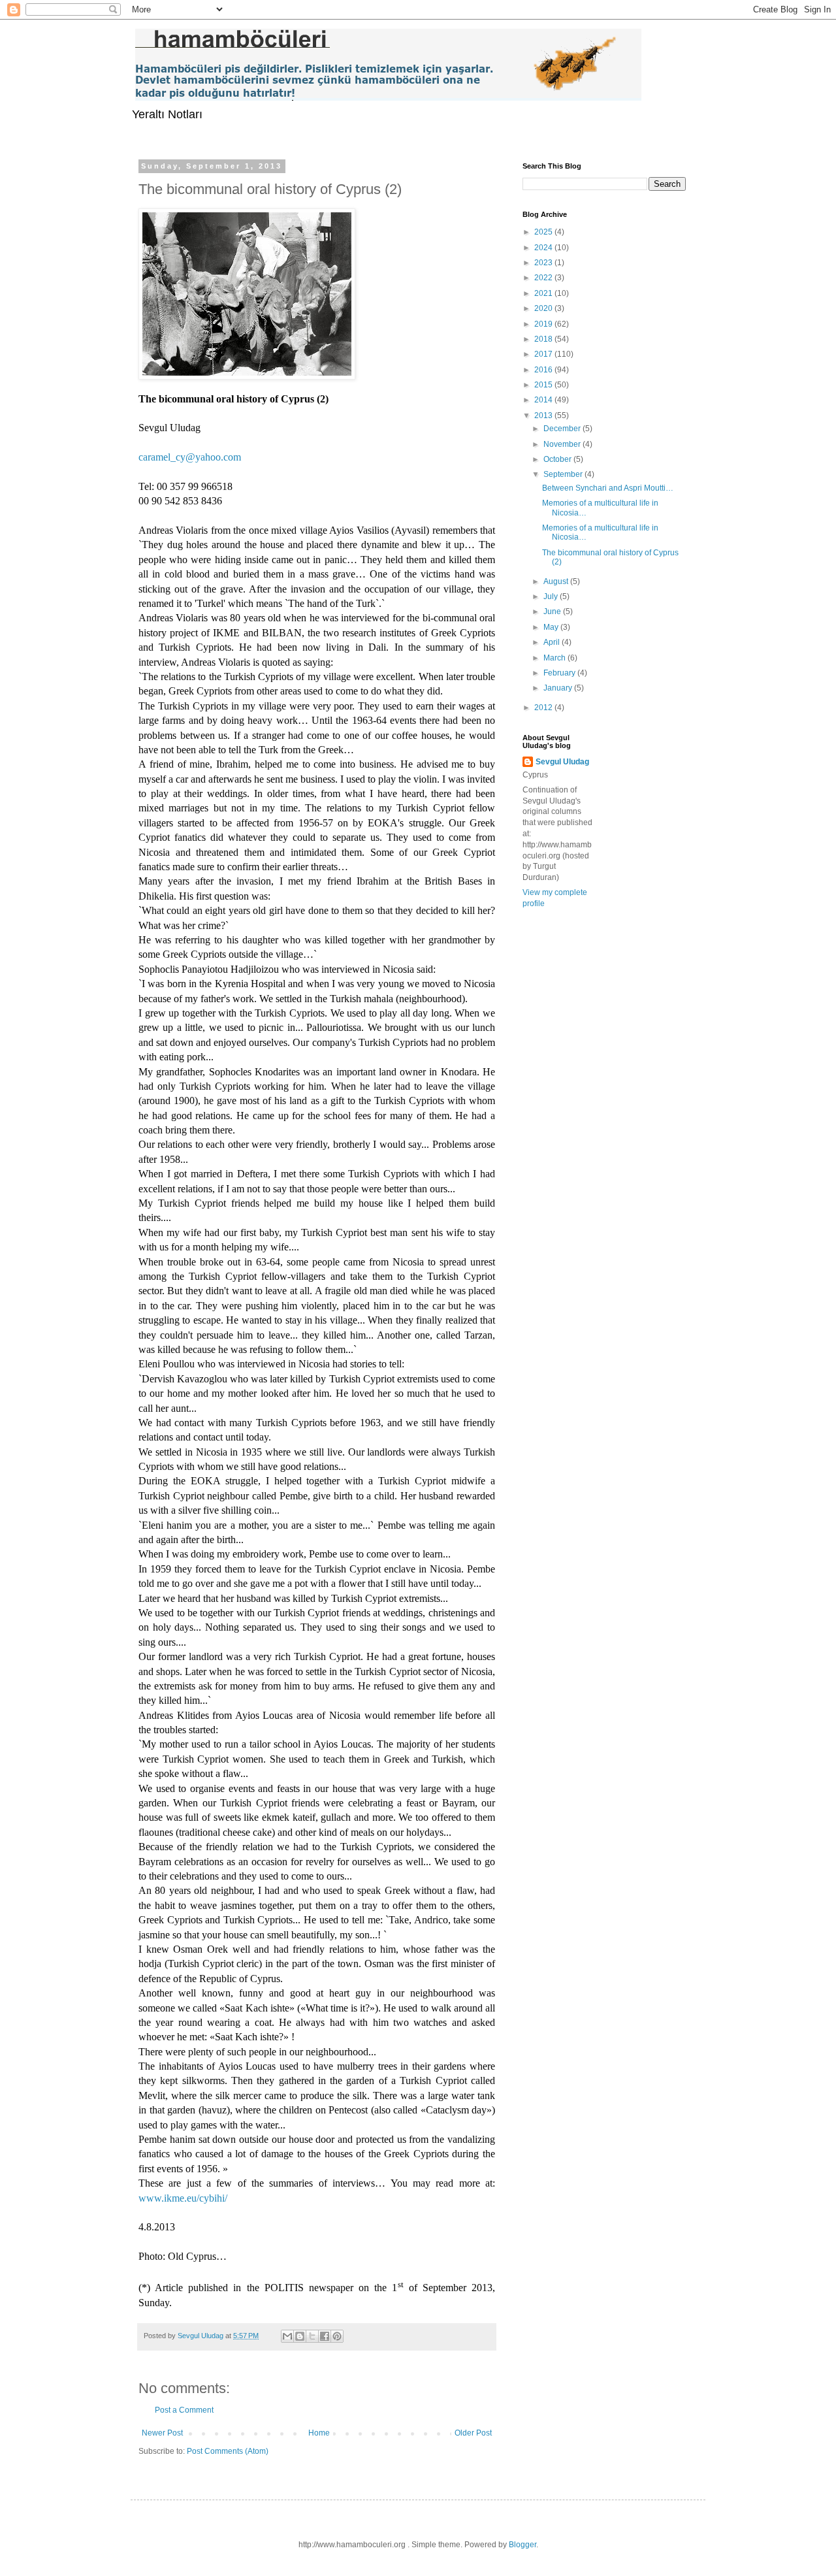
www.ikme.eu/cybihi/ (183, 2198)
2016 (544, 370)
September (564, 474)
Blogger (522, 2545)
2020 (544, 308)
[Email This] (287, 2336)
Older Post (473, 2433)
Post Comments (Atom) (228, 2451)
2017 (544, 354)
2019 (544, 324)
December (563, 429)
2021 (544, 293)
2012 (544, 708)
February (560, 673)
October (558, 459)
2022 (544, 278)
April (553, 642)
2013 (544, 416)
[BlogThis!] (300, 2336)
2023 (544, 263)
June (553, 611)
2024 (544, 248)
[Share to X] (312, 2336)
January (559, 688)
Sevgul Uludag (562, 762)
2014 (544, 400)
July (552, 596)
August (557, 581)
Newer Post (162, 2433)
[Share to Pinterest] (337, 2336)
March (555, 658)
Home (319, 2433)
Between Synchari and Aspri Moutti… (608, 488)
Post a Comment (184, 2410)
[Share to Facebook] (325, 2336)
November (563, 444)
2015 (544, 385)
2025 (544, 232)
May (552, 627)
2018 (544, 339)
